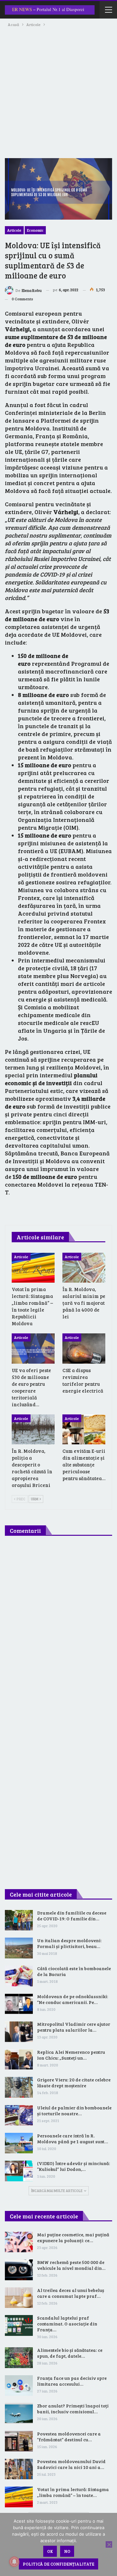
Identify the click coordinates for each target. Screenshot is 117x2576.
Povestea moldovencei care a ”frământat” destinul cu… (69, 2437)
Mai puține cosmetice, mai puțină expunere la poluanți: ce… (73, 2237)
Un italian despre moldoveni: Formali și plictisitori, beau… (69, 1943)
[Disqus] (58, 1628)
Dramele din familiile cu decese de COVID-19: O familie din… (72, 1916)
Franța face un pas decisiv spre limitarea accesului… (72, 2381)
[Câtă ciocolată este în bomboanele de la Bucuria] (19, 1976)
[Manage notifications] (14, 2562)
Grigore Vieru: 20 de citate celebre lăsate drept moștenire (74, 2083)
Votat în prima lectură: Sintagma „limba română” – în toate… (73, 2492)
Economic (35, 230)
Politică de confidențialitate (58, 2564)
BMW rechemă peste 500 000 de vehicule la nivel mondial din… (71, 2265)
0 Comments (22, 299)
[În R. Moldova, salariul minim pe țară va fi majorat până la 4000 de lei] (84, 1268)
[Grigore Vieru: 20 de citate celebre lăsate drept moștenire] (19, 2087)
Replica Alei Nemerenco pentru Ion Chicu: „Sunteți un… (71, 2055)
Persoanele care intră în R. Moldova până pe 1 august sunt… (72, 2139)
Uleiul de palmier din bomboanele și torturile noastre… (74, 2111)
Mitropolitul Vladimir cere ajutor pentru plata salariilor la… (74, 2027)
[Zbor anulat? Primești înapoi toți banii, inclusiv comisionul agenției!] (19, 2413)
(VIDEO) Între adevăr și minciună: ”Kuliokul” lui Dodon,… (73, 2166)
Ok (50, 2551)
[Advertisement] (58, 90)
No (67, 2551)
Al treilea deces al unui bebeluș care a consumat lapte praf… (71, 2293)
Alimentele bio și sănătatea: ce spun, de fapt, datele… (70, 2353)
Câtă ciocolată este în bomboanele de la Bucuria (74, 1971)
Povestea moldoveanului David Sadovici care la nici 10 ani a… (71, 2464)
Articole (14, 230)
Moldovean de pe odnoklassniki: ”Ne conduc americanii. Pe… (72, 1999)
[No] (109, 2544)
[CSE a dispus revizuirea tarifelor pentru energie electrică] (84, 1348)
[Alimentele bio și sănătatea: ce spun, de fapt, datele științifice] (19, 2358)
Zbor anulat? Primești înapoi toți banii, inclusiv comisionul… (73, 2409)
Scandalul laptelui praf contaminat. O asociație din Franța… (67, 2324)
